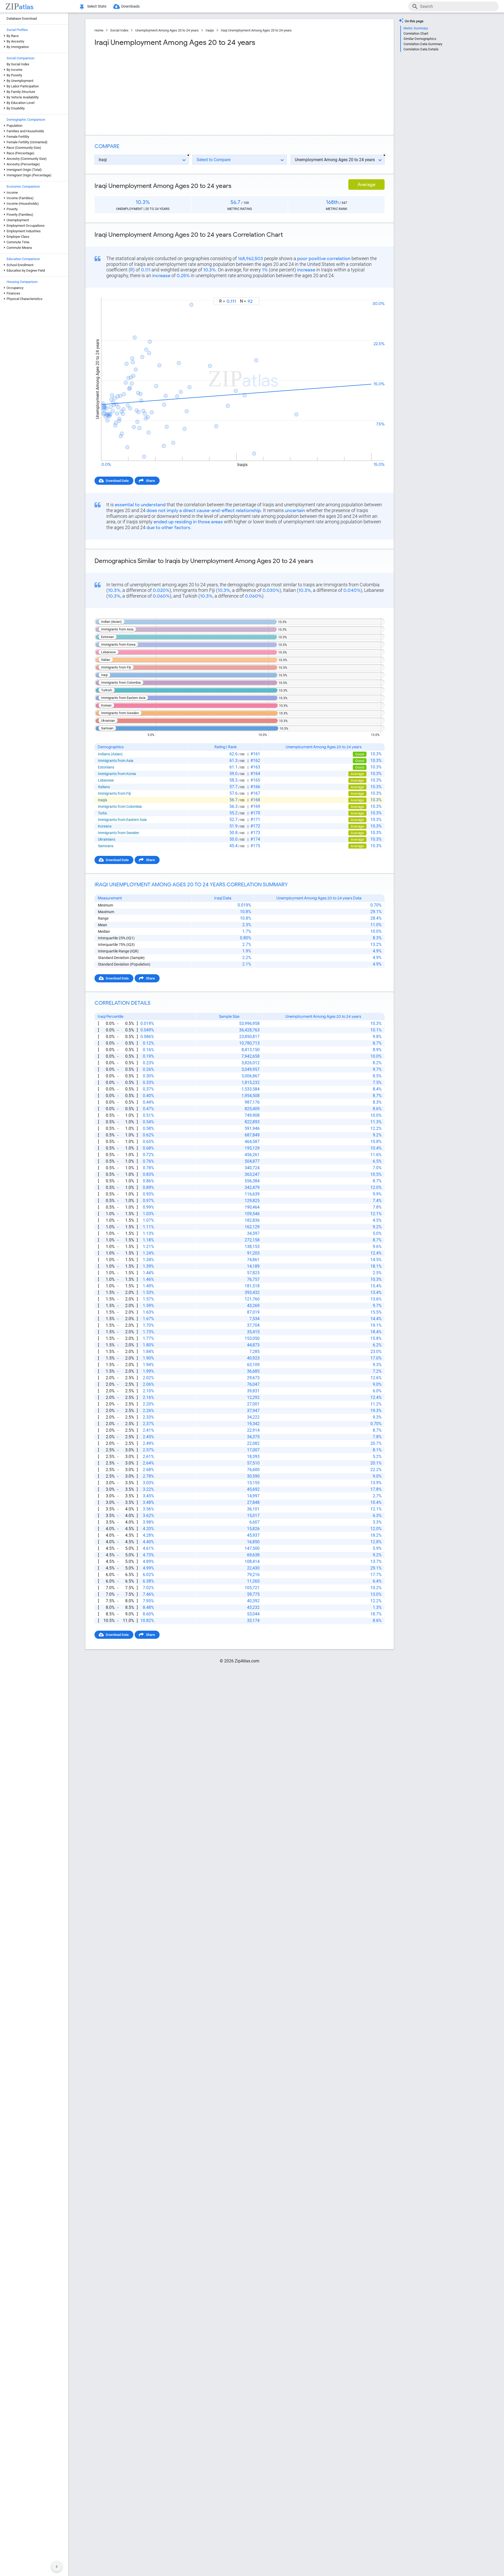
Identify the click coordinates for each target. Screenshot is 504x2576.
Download (373, 293)
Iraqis (210, 30)
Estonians (106, 767)
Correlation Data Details (421, 49)
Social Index (119, 30)
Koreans (105, 826)
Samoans (106, 846)
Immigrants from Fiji (114, 793)
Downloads (130, 6)
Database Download (22, 19)
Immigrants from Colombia (120, 807)
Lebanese (106, 780)
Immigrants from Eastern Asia (122, 820)
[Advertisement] (166, 89)
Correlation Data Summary (423, 44)
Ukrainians (107, 839)
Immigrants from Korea (117, 774)
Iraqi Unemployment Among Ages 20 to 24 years (256, 30)
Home (99, 30)
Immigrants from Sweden (119, 833)
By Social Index (18, 64)
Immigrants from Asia (116, 761)
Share (150, 481)
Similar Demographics (420, 39)
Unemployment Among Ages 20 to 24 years (167, 30)
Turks (102, 813)
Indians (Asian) (110, 754)
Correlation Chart (416, 33)
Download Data (117, 481)
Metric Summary (416, 28)
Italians (104, 787)
